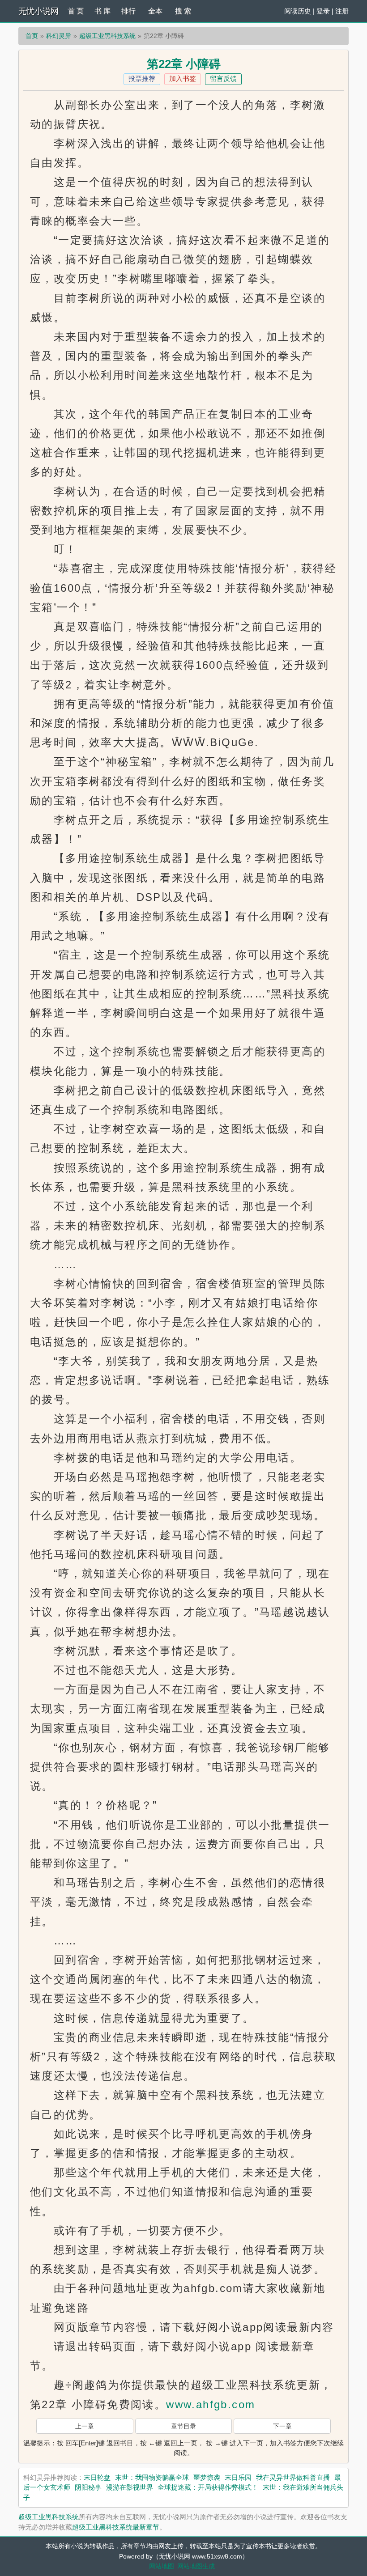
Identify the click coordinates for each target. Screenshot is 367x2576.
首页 (32, 36)
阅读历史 (298, 11)
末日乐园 (238, 2477)
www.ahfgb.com (211, 2404)
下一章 (282, 2426)
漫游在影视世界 (130, 2487)
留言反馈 (223, 79)
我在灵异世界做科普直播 (293, 2477)
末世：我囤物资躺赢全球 (152, 2477)
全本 (155, 11)
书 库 (102, 11)
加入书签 (183, 79)
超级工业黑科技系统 (107, 36)
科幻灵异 (59, 36)
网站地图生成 (196, 2566)
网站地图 (162, 2566)
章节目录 (183, 2426)
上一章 (85, 2426)
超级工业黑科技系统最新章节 (116, 2527)
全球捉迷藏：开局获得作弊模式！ (208, 2487)
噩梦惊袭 (207, 2477)
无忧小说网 (38, 11)
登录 (323, 11)
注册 (342, 11)
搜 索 (183, 11)
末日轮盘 (97, 2477)
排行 (128, 11)
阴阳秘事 (88, 2487)
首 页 (76, 11)
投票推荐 (142, 79)
